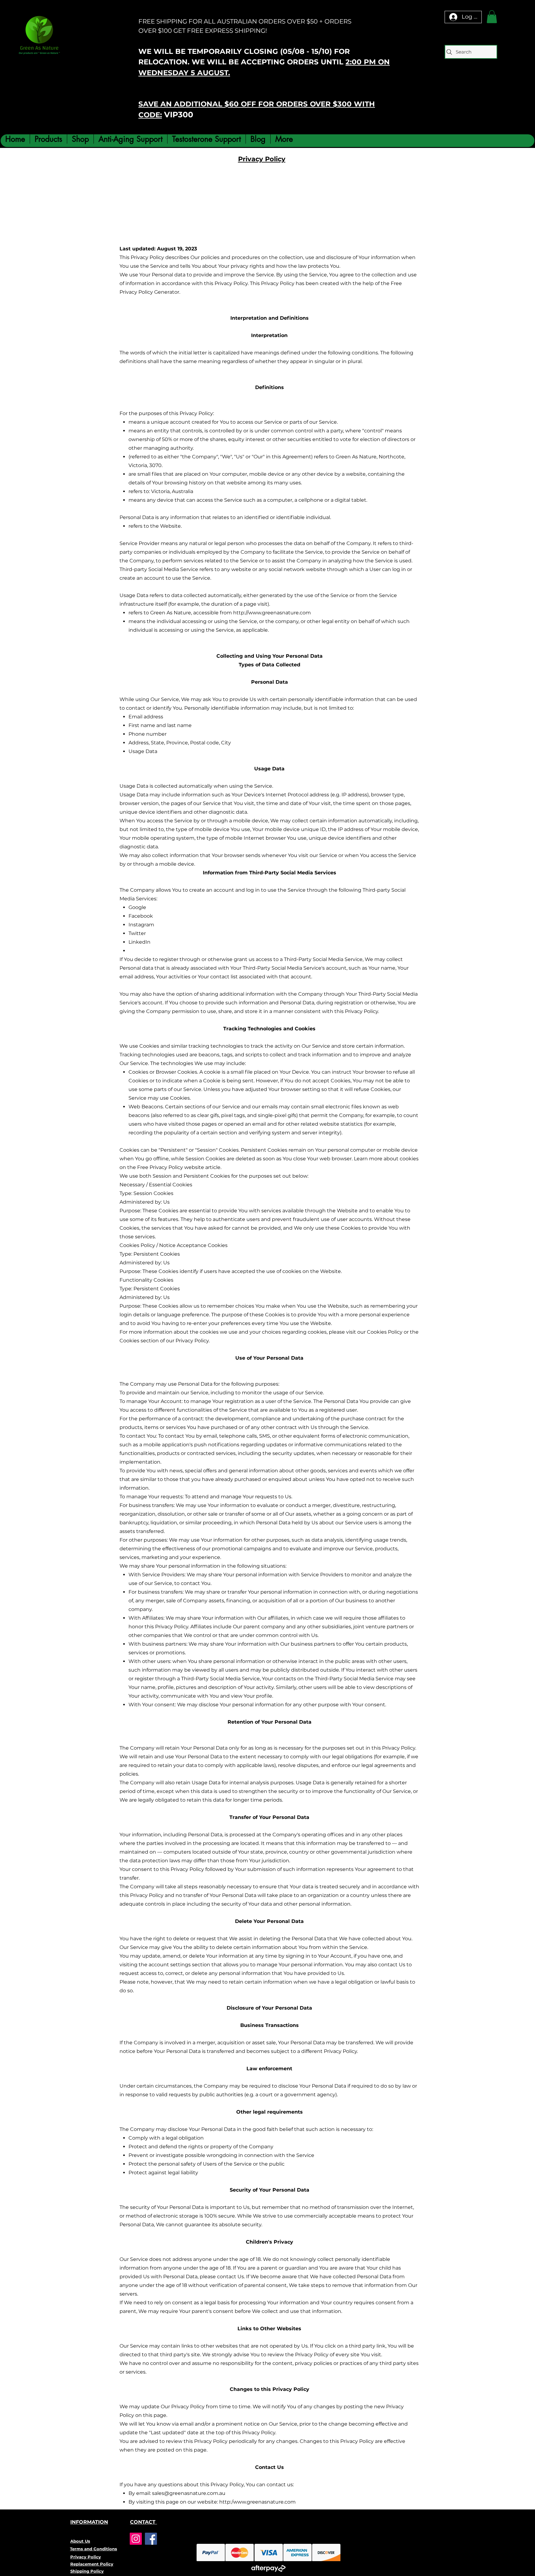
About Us (80, 2541)
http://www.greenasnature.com (272, 613)
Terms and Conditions (94, 2549)
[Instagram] (136, 2539)
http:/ (226, 2502)
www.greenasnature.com (264, 2502)
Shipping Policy (87, 2571)
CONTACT (144, 2522)
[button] (492, 17)
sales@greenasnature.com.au (189, 2493)
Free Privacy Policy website (171, 1167)
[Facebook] (151, 2539)
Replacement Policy (92, 2564)
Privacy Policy (86, 2557)
